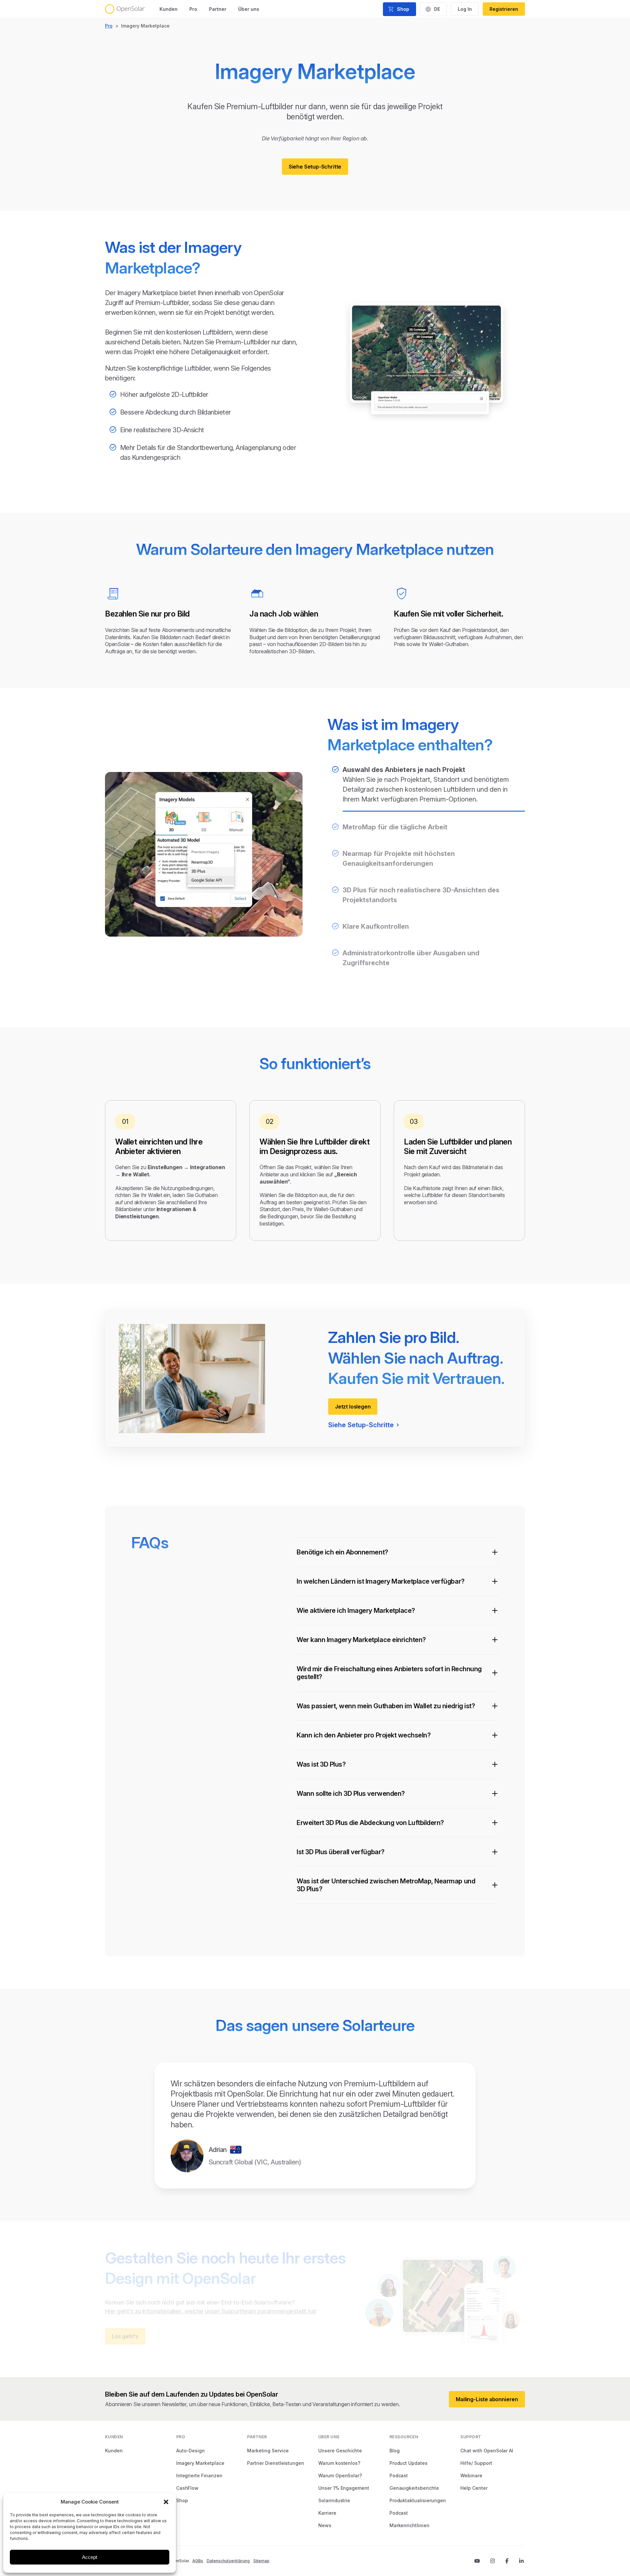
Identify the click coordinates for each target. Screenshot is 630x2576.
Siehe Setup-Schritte (315, 167)
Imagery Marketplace (200, 2463)
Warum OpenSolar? (340, 2475)
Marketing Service (268, 2451)
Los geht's (125, 2336)
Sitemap (261, 2561)
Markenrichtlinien (409, 2525)
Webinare (471, 2475)
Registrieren (504, 9)
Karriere (327, 2513)
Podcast (399, 2475)
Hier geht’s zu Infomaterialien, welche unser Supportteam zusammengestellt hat (210, 2311)
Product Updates (409, 2463)
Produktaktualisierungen (418, 2500)
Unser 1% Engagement (344, 2488)
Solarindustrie (334, 2500)
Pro (193, 9)
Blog (395, 2451)
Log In (465, 9)
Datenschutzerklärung (228, 2561)
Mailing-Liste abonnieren (487, 2399)
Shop (182, 2500)
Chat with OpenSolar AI (487, 2451)
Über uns (249, 9)
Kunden (168, 9)
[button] (166, 2502)
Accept (90, 2557)
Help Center (474, 2488)
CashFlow (188, 2488)
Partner (218, 9)
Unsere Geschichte (340, 2451)
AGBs (198, 2561)
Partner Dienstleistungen (276, 2463)
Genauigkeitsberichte (414, 2488)
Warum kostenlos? (339, 2463)
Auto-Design (190, 2451)
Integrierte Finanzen (199, 2475)
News (325, 2525)
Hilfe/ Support (476, 2463)
